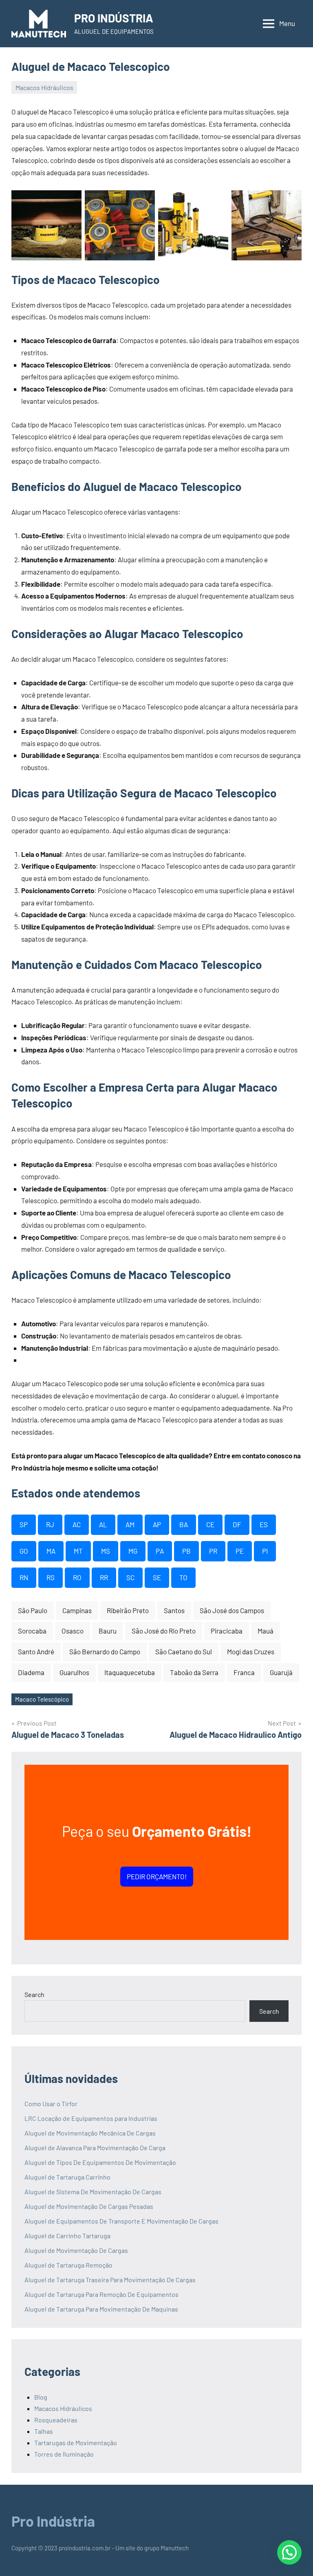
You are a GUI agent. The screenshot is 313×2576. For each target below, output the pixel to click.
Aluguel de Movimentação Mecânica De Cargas (90, 2133)
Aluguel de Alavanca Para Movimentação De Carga (95, 2148)
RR (104, 1577)
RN (24, 1577)
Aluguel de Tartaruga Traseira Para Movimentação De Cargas (110, 2280)
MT (78, 1551)
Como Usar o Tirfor (51, 2104)
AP (157, 1524)
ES (264, 1524)
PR (213, 1551)
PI (265, 1551)
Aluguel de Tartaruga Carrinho (67, 2177)
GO (24, 1551)
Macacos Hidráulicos (44, 87)
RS (51, 1577)
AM (130, 1524)
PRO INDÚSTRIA (114, 18)
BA (184, 1524)
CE (210, 1524)
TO (183, 1577)
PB (186, 1551)
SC (130, 1577)
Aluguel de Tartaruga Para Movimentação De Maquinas (101, 2309)
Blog (41, 2397)
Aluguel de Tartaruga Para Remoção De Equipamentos (101, 2294)
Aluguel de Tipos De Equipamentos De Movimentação (100, 2162)
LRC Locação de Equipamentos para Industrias (91, 2118)
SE (157, 1577)
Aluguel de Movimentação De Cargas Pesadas (89, 2206)
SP (24, 1524)
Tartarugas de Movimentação (76, 2443)
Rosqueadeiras (56, 2420)
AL (103, 1524)
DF (237, 1524)
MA (51, 1551)
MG (133, 1551)
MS (106, 1551)
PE (240, 1551)
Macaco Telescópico (42, 1699)
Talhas (44, 2431)
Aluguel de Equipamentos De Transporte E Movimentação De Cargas (121, 2221)
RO (77, 1577)
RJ (50, 1524)
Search (34, 1994)
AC (77, 1524)
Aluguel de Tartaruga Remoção (68, 2265)
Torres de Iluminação (64, 2454)
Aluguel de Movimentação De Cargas (76, 2250)
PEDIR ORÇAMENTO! (157, 1876)
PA (160, 1551)
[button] (289, 2552)
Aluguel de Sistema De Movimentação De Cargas (93, 2192)
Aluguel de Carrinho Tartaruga (67, 2236)
